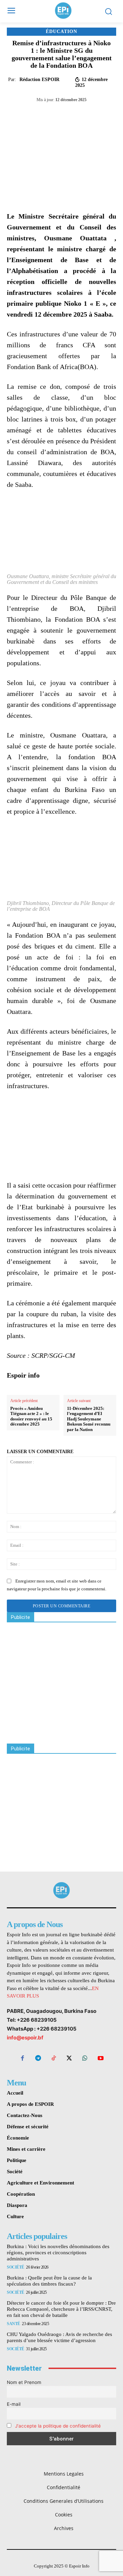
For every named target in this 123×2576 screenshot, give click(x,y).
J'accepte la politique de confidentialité (58, 2426)
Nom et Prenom (24, 2382)
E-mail (14, 2404)
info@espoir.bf (25, 2038)
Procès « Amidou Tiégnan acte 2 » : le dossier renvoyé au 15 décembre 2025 (31, 1416)
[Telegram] (82, 114)
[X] (51, 114)
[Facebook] (35, 114)
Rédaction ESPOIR (39, 79)
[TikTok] (54, 2059)
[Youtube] (100, 2059)
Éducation (61, 32)
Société (16, 2267)
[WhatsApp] (67, 114)
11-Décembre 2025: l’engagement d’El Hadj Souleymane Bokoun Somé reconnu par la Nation (89, 1419)
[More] (98, 114)
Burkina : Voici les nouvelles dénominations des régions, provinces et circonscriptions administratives (58, 2253)
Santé (13, 2324)
